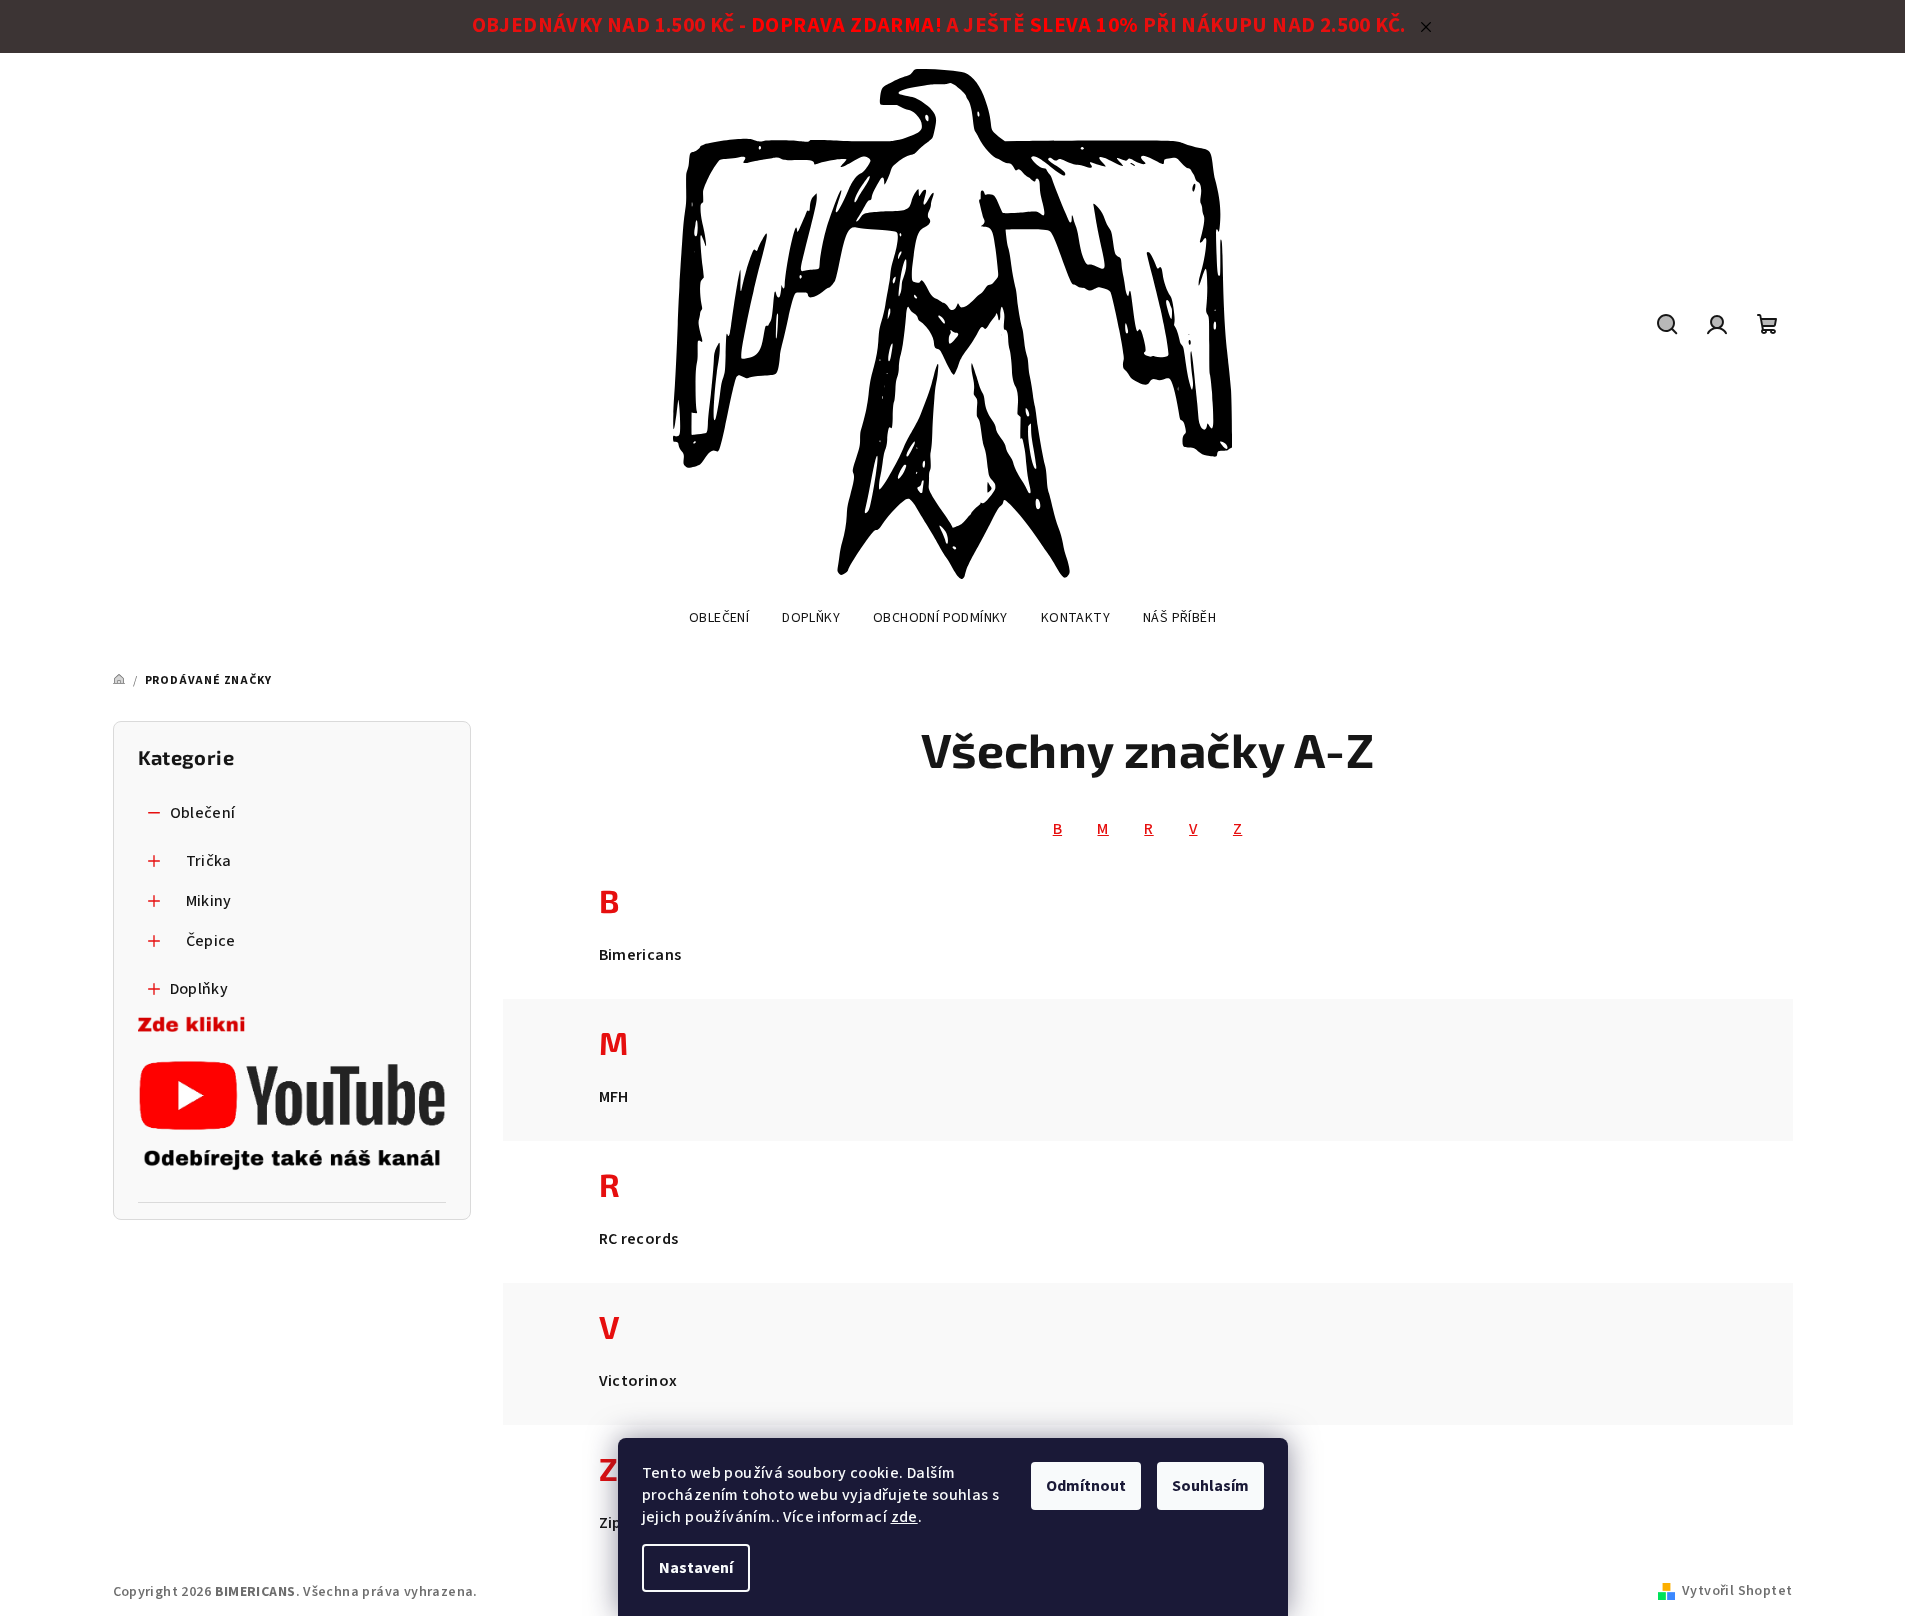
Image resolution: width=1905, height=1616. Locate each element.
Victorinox (638, 1381)
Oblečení (203, 813)
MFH (614, 1097)
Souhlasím (1210, 1486)
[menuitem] (719, 618)
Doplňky (199, 989)
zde (904, 1517)
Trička (209, 861)
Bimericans (640, 955)
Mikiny (209, 901)
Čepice (211, 941)
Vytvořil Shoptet (1737, 1591)
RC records (639, 1239)
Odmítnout (1086, 1486)
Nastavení (696, 1568)
